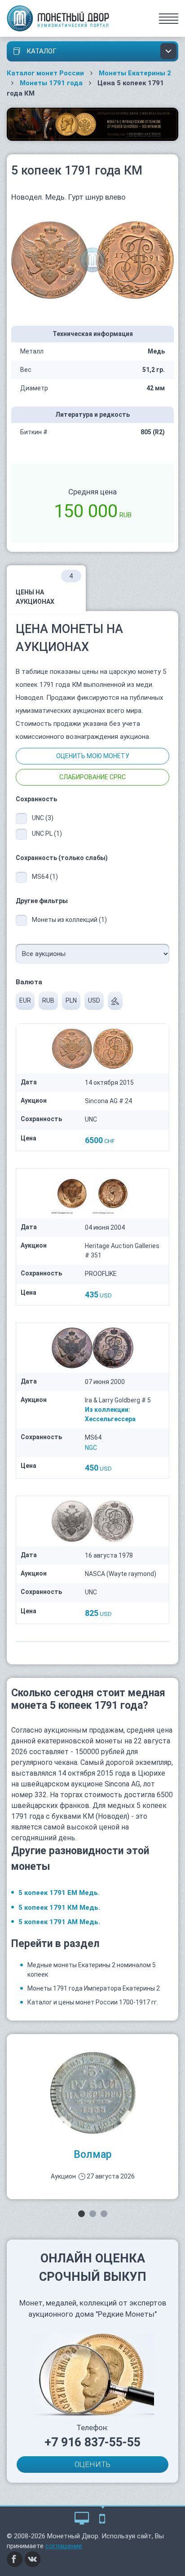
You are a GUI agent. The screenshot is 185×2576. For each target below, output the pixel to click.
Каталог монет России (45, 73)
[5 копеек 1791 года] (92, 260)
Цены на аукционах (44, 589)
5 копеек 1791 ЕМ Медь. (59, 1893)
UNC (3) (43, 818)
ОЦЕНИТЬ (92, 2464)
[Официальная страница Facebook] (15, 2559)
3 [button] (104, 2214)
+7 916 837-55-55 (92, 2442)
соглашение (64, 2546)
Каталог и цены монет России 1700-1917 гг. (93, 2002)
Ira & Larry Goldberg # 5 (118, 1400)
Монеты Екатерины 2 (135, 73)
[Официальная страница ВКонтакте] (33, 2559)
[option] (92, 2117)
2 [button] (93, 2214)
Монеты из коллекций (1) (69, 920)
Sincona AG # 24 (108, 1101)
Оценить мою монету (93, 756)
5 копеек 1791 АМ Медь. (59, 1922)
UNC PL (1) (47, 834)
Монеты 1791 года (51, 83)
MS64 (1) (45, 877)
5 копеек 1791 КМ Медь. (59, 1908)
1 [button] (81, 2214)
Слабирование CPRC (92, 777)
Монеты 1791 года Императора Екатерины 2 (94, 1988)
